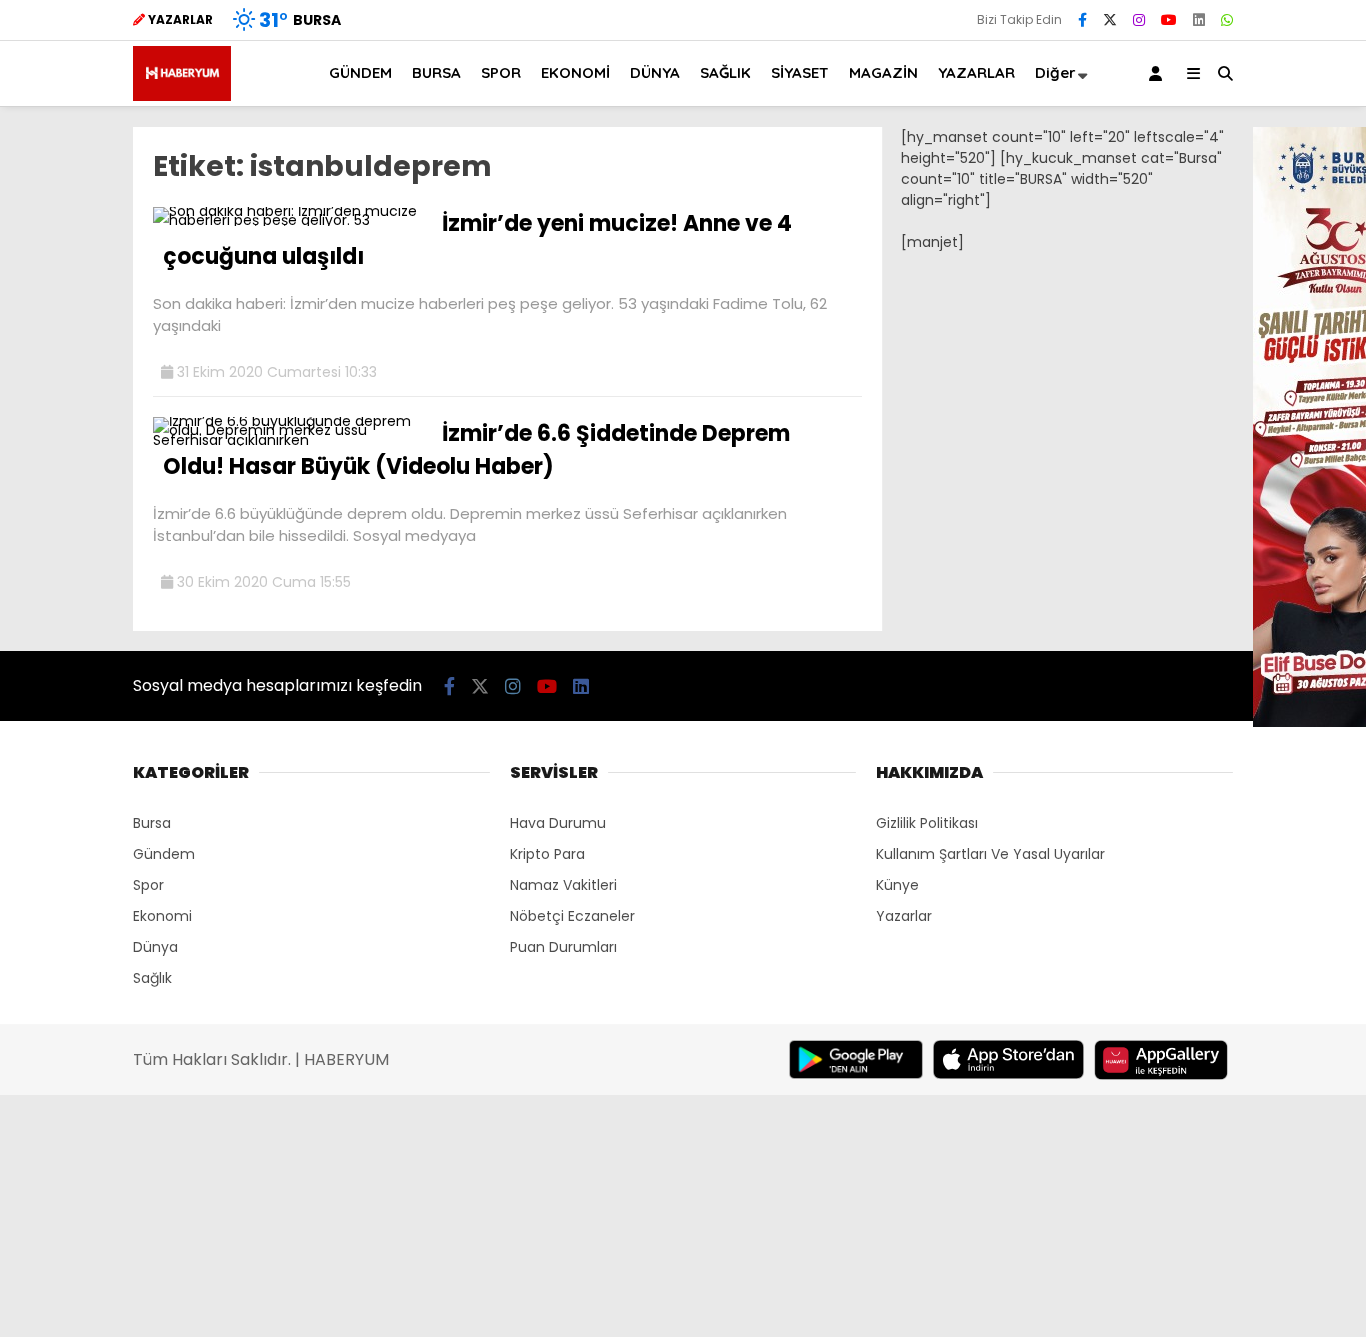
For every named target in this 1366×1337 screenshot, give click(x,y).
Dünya (155, 947)
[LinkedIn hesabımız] (1199, 20)
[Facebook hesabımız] (1082, 20)
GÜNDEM (360, 72)
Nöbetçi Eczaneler (572, 916)
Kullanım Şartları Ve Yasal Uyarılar (990, 854)
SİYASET (800, 72)
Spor (148, 885)
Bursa (152, 823)
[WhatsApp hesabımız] (1227, 20)
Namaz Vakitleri (563, 885)
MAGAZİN (883, 72)
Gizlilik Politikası (927, 823)
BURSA (436, 72)
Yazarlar (904, 916)
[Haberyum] (182, 96)
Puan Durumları (563, 947)
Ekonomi (162, 916)
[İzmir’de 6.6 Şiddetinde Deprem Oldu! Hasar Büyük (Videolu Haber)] (290, 440)
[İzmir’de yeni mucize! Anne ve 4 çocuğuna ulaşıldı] (290, 220)
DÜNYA (655, 72)
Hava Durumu (558, 823)
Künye (897, 885)
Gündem (164, 854)
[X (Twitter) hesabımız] (1110, 20)
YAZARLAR (976, 72)
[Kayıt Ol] (1159, 73)
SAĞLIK (725, 72)
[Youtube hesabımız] (1169, 20)
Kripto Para (547, 854)
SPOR (501, 72)
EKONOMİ (575, 72)
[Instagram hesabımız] (1139, 20)
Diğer (1055, 72)
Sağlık (152, 978)
